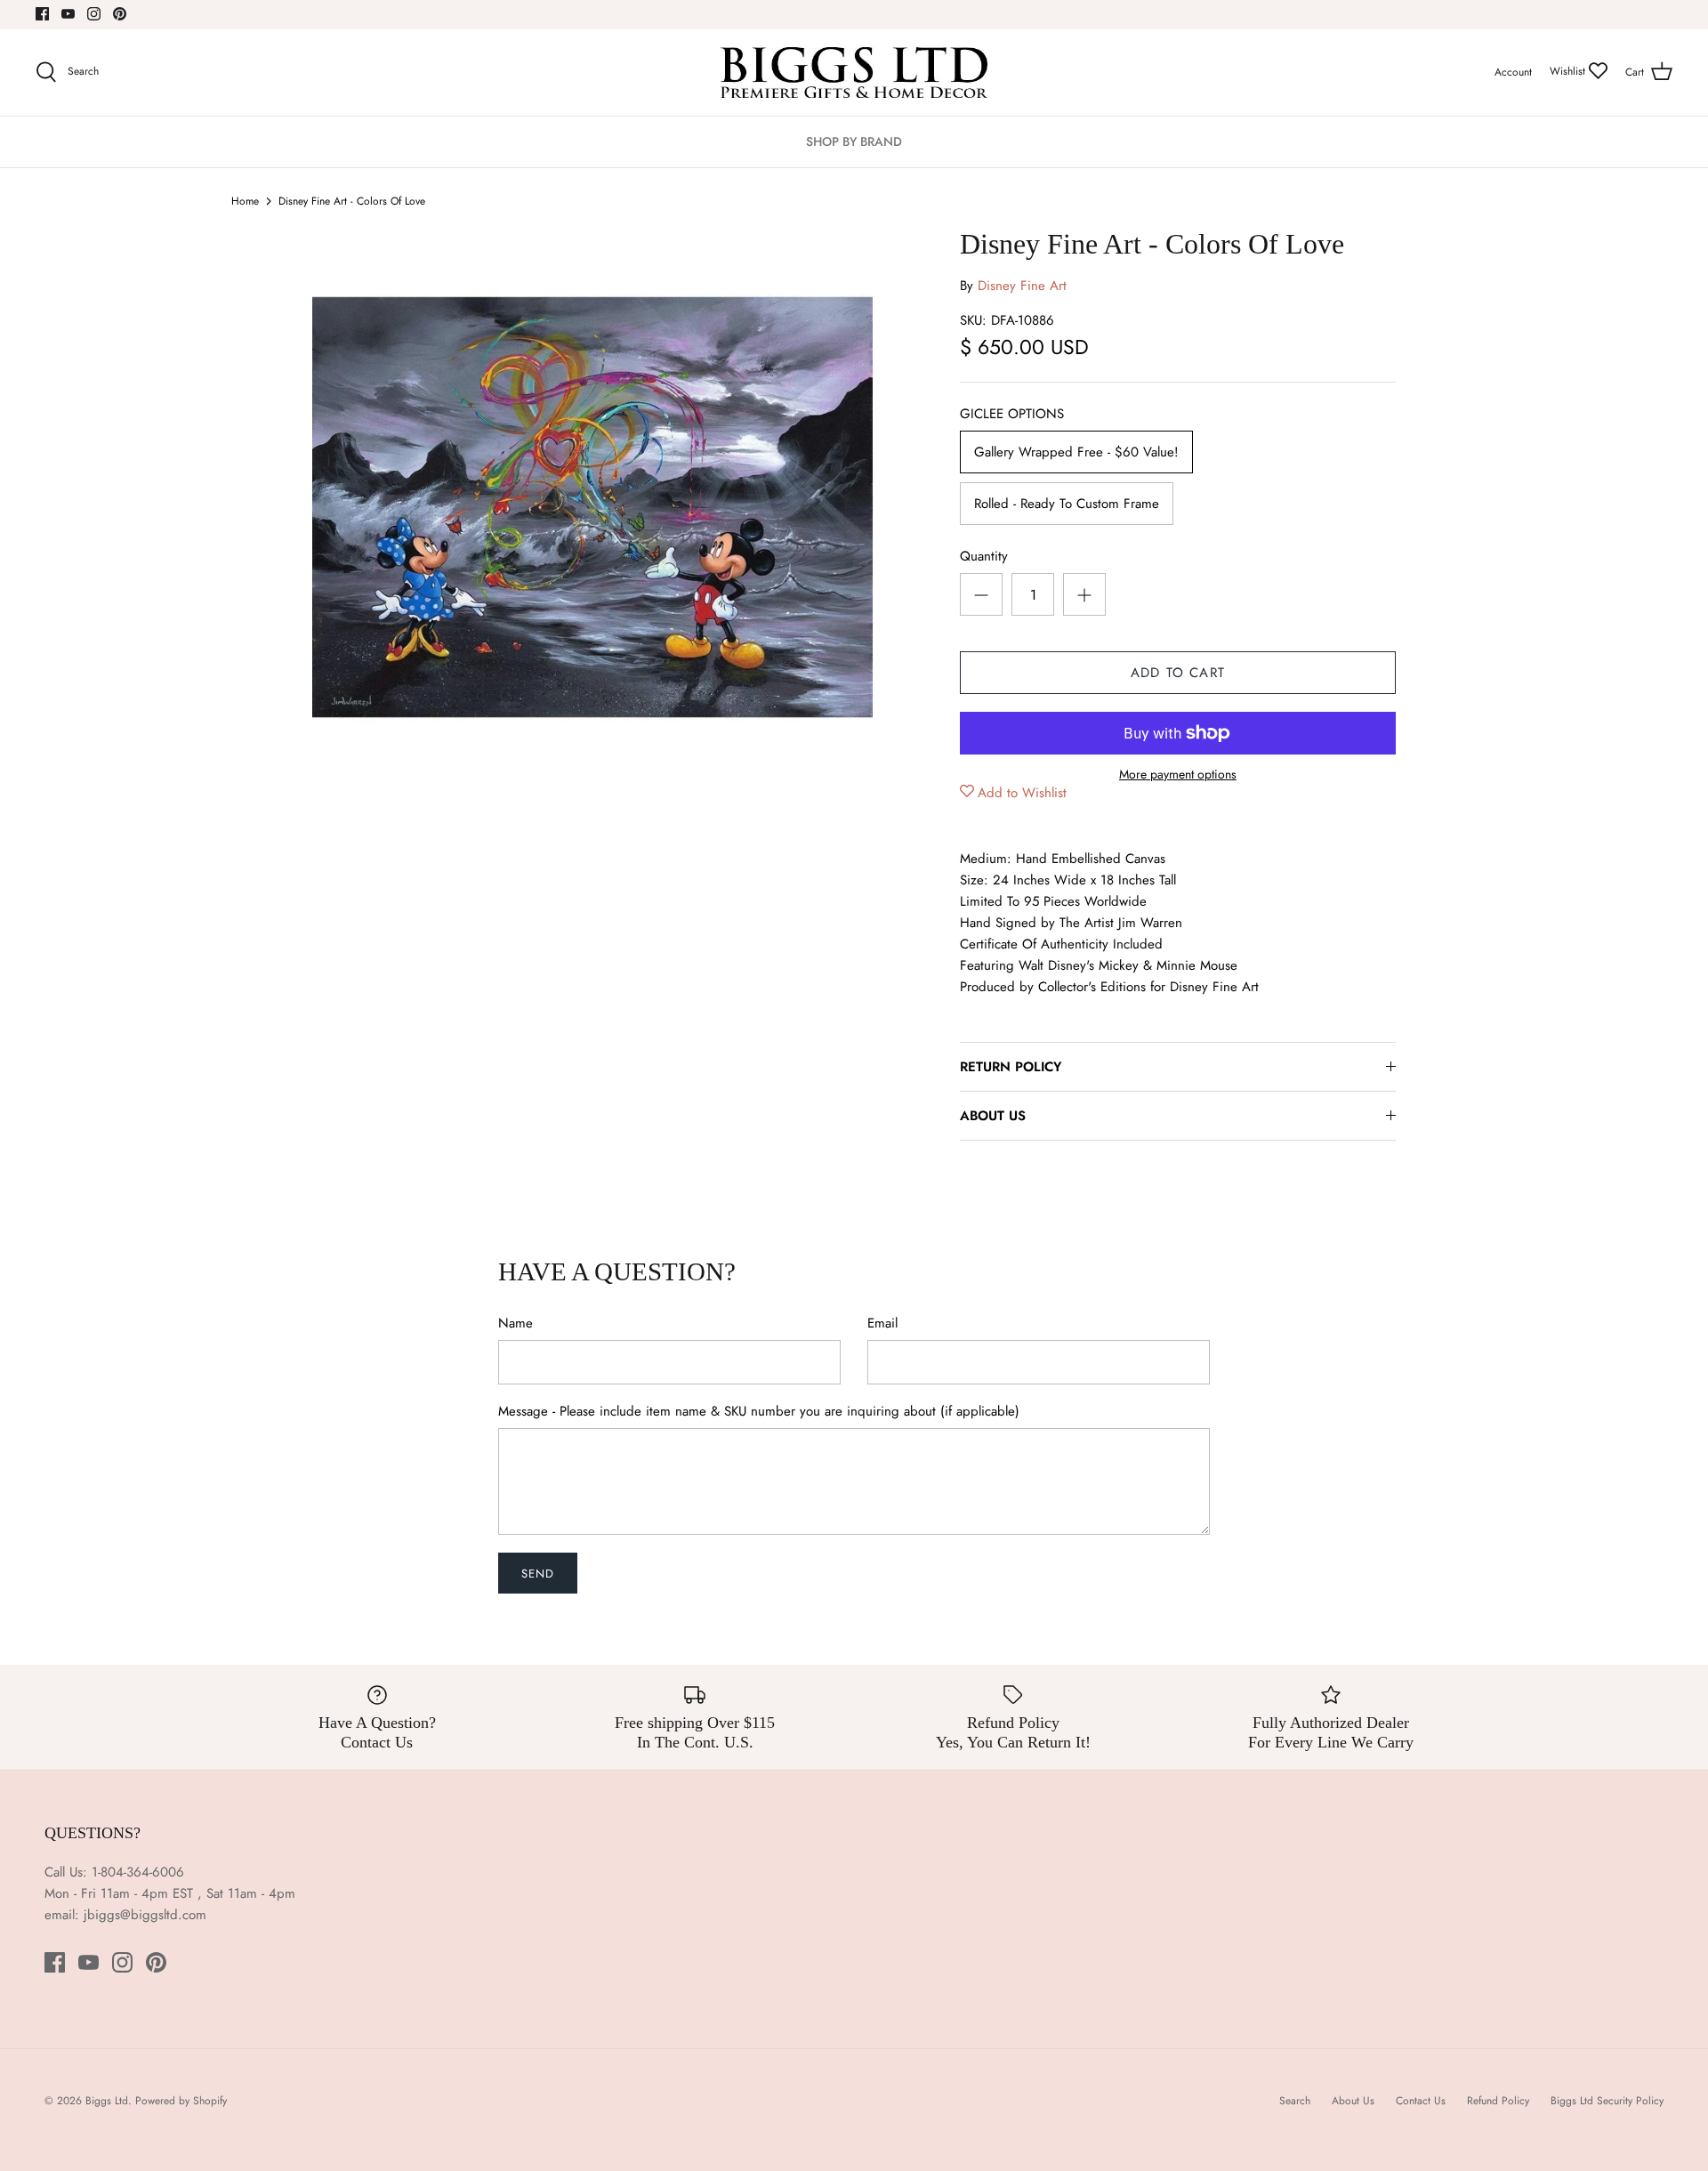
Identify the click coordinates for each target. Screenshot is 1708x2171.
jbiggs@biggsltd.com (145, 1915)
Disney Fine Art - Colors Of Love (352, 201)
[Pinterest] (120, 14)
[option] (592, 507)
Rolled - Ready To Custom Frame (1067, 504)
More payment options (1178, 775)
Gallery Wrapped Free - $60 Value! (1076, 452)
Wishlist (1569, 71)
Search (1295, 2101)
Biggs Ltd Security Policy (1607, 2101)
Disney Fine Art (1022, 286)
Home (245, 201)
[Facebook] (42, 14)
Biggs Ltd (107, 2101)
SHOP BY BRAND (854, 141)
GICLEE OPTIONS (1012, 414)
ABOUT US (993, 1116)
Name (516, 1324)
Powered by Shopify (181, 2101)
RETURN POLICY (1011, 1067)
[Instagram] (94, 14)
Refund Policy (1498, 2101)
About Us (1353, 2101)
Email (882, 1324)
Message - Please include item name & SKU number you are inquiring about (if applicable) (759, 1412)
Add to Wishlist (1022, 793)
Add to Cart (1178, 673)
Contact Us (1421, 2101)
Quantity (984, 557)
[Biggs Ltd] (854, 73)
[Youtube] (68, 14)
